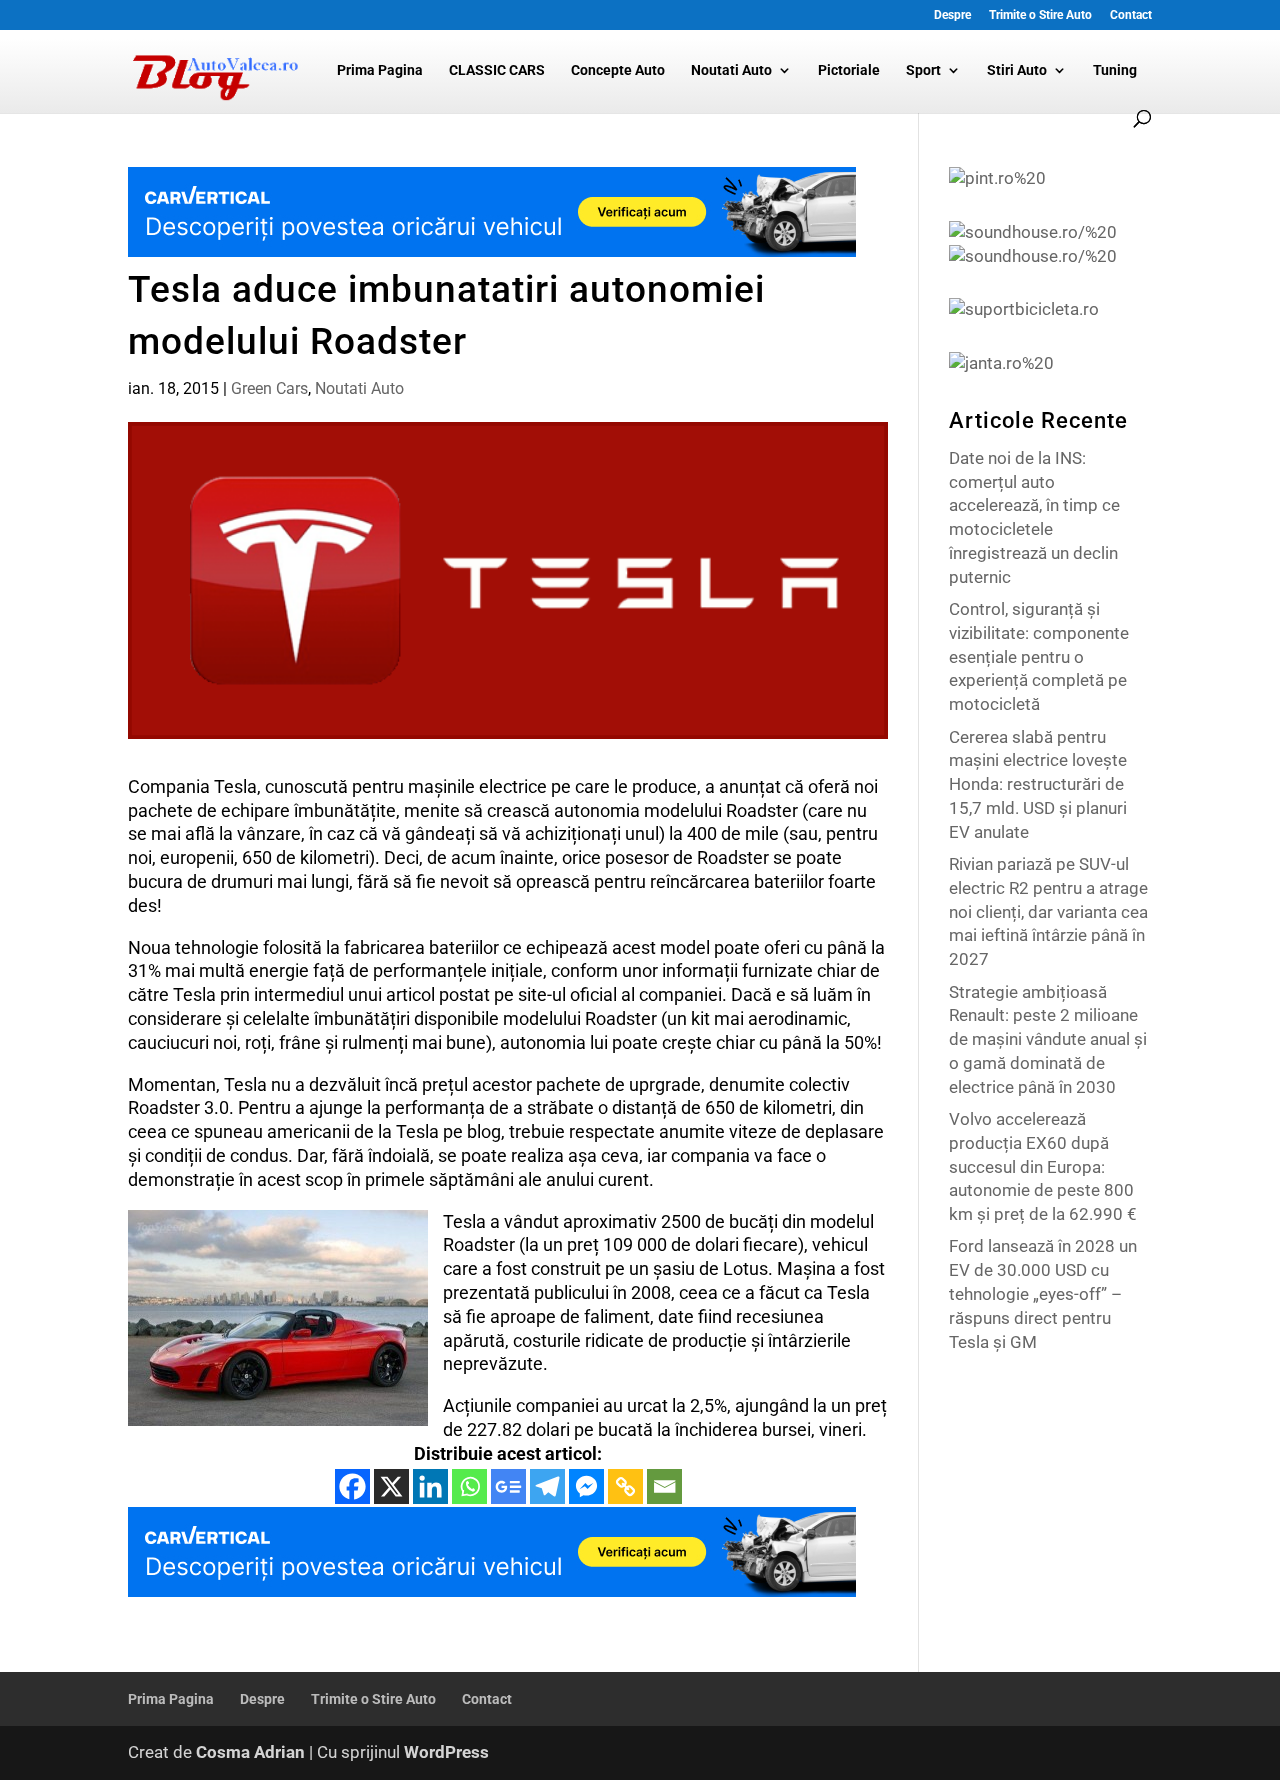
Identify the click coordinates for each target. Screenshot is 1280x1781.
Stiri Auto (1017, 70)
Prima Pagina (380, 70)
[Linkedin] (430, 1486)
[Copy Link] (625, 1486)
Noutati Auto (731, 70)
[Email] (664, 1486)
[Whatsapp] (469, 1486)
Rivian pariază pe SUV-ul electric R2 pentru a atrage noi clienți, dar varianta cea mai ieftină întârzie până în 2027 (1048, 911)
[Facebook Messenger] (586, 1486)
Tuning (1115, 70)
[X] (391, 1486)
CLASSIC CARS (497, 70)
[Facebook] (352, 1486)
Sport (923, 70)
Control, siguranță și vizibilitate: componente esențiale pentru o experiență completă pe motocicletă (1039, 656)
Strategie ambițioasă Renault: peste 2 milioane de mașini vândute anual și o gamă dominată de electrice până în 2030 (1048, 1039)
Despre (952, 15)
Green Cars (269, 388)
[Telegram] (547, 1486)
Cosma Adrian (250, 1752)
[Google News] (508, 1486)
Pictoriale (849, 70)
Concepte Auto (618, 70)
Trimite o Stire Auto (1040, 15)
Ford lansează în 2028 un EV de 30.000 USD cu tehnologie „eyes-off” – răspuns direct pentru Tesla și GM (1043, 1293)
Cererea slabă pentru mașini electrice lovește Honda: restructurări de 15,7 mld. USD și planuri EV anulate (1038, 784)
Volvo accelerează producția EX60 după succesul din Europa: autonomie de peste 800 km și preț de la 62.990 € (1043, 1166)
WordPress (446, 1752)
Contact (1131, 15)
